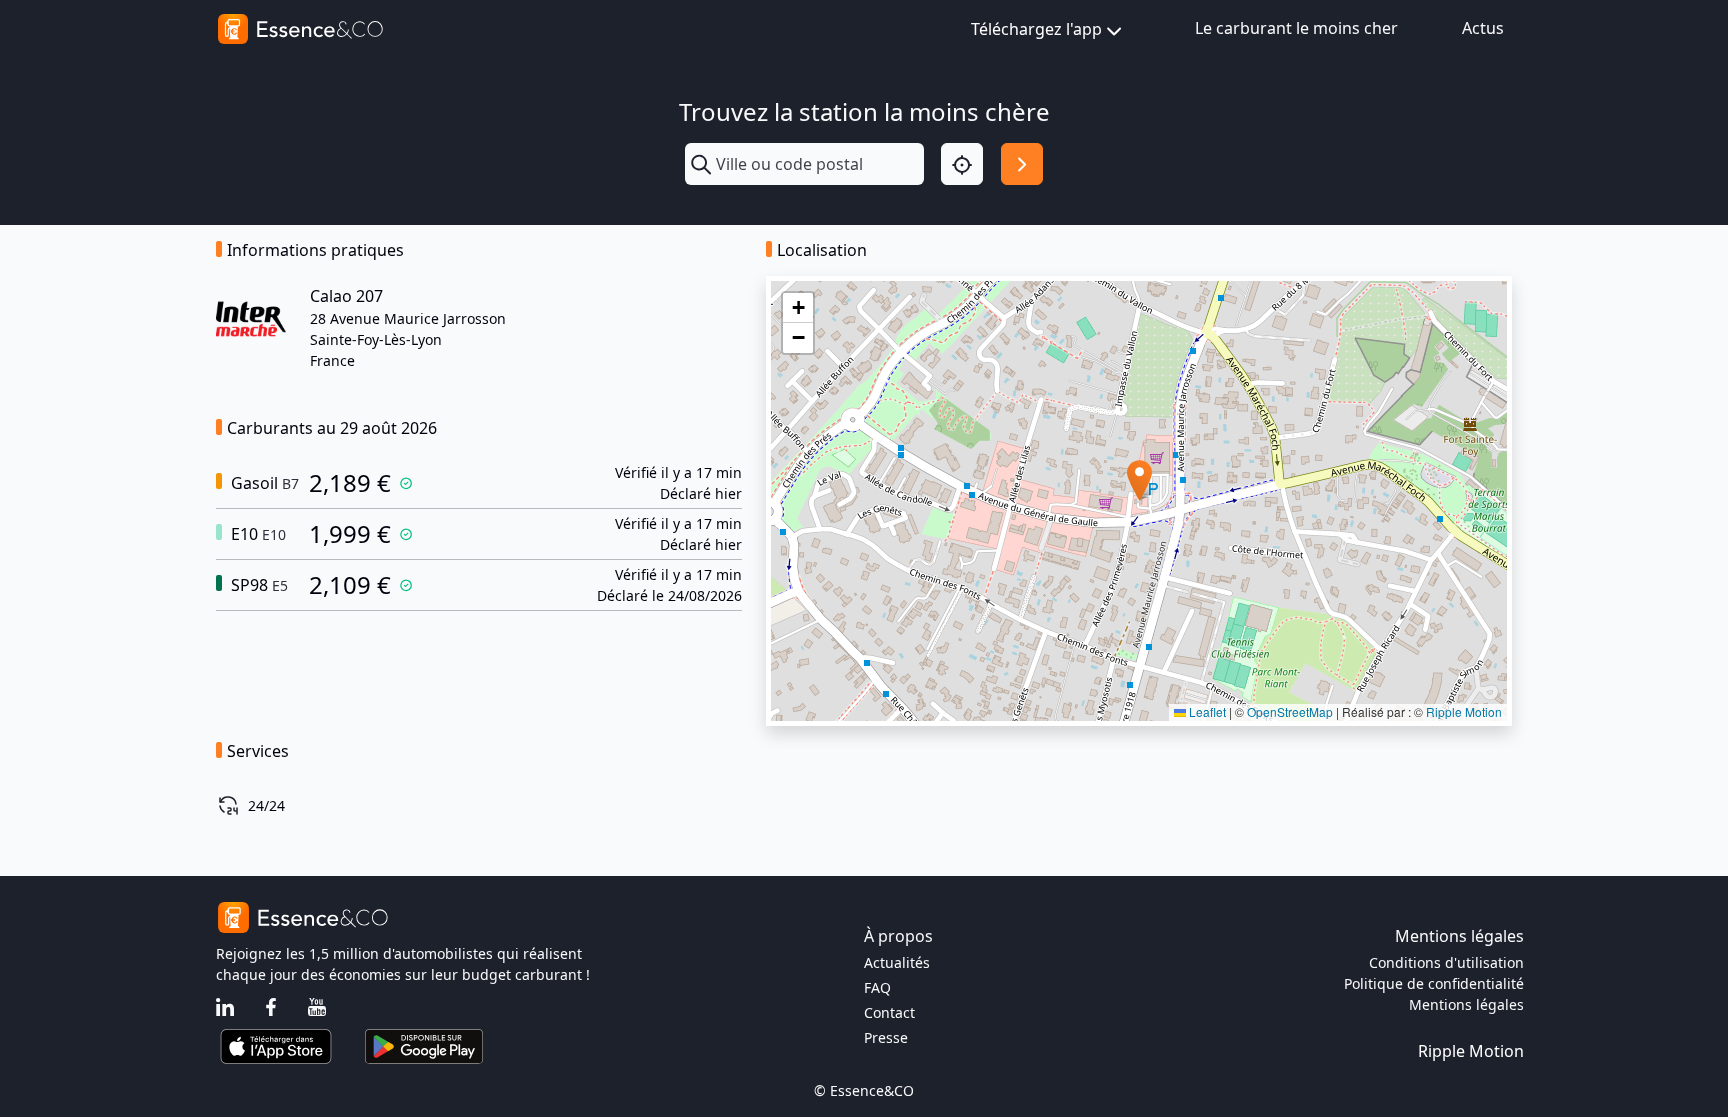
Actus (1483, 28)
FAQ (877, 987)
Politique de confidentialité (1434, 983)
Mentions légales (1466, 1004)
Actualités (897, 962)
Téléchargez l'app (1036, 29)
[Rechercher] (1022, 164)
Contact (889, 1012)
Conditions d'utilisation (1446, 962)
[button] (1139, 480)
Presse (886, 1037)
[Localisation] (962, 164)
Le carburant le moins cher (1296, 28)
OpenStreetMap (1290, 711)
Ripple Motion (1464, 711)
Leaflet (1206, 711)
